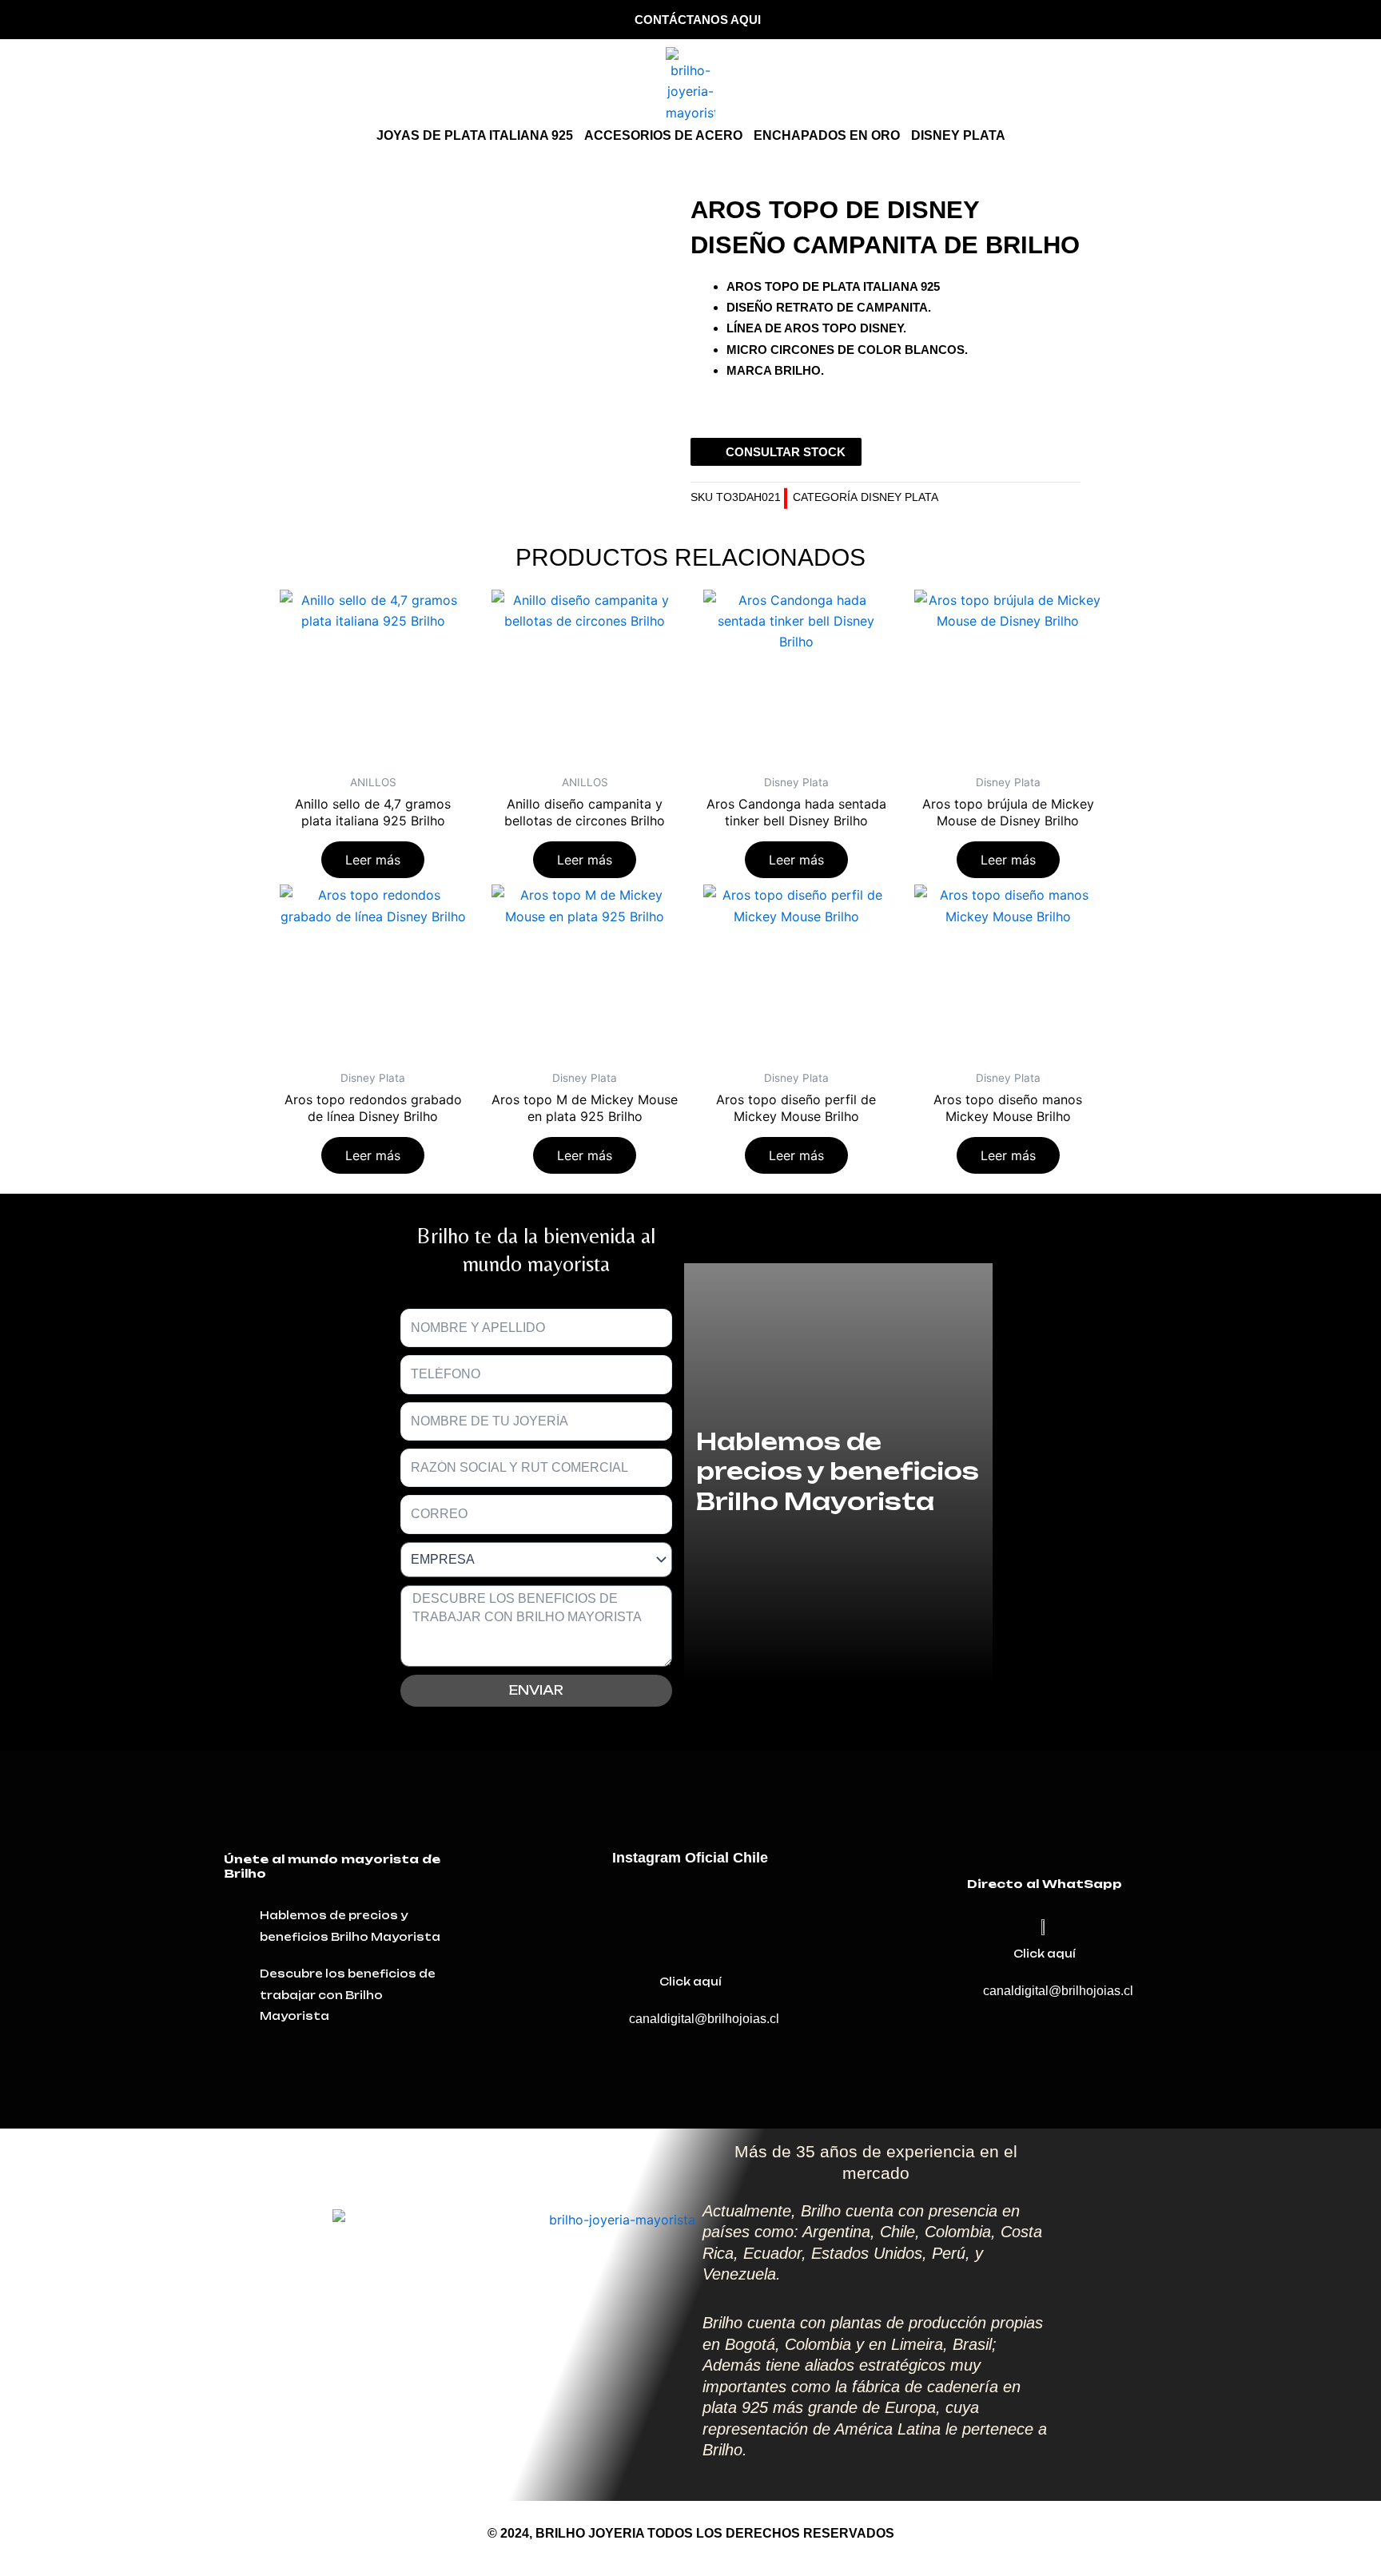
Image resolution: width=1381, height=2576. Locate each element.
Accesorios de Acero (663, 135)
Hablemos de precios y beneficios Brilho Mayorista (838, 1471)
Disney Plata (958, 135)
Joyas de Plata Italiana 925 (475, 135)
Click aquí (690, 1982)
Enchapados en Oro (827, 135)
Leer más (373, 860)
